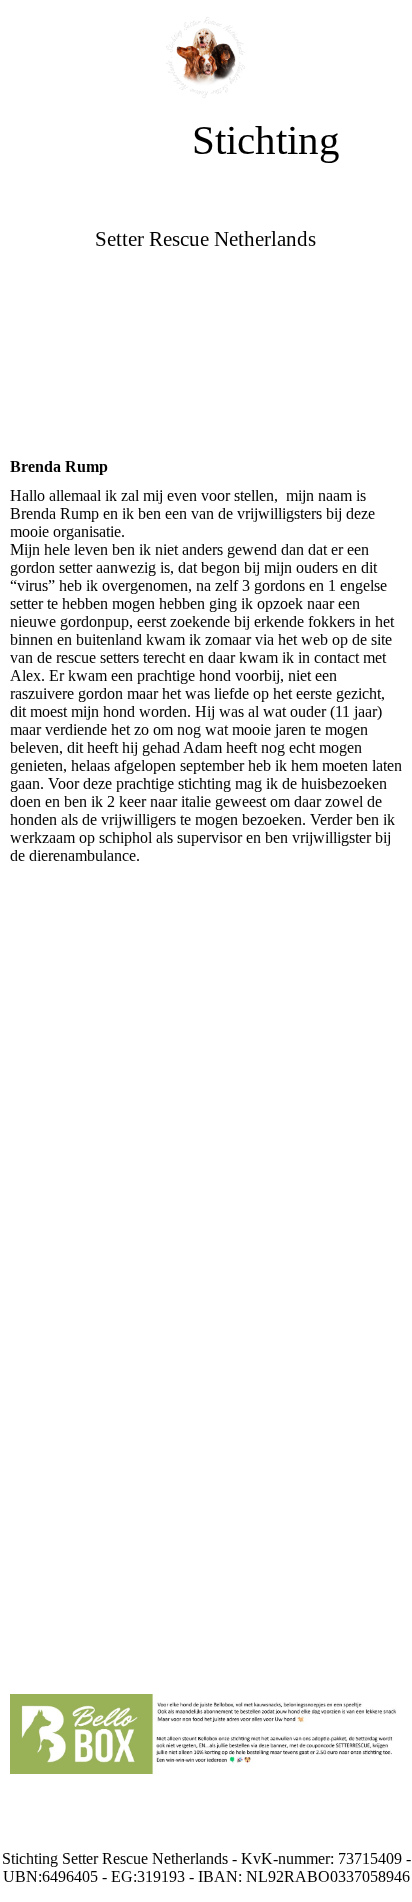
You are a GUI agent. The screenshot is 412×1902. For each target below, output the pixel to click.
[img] (206, 57)
